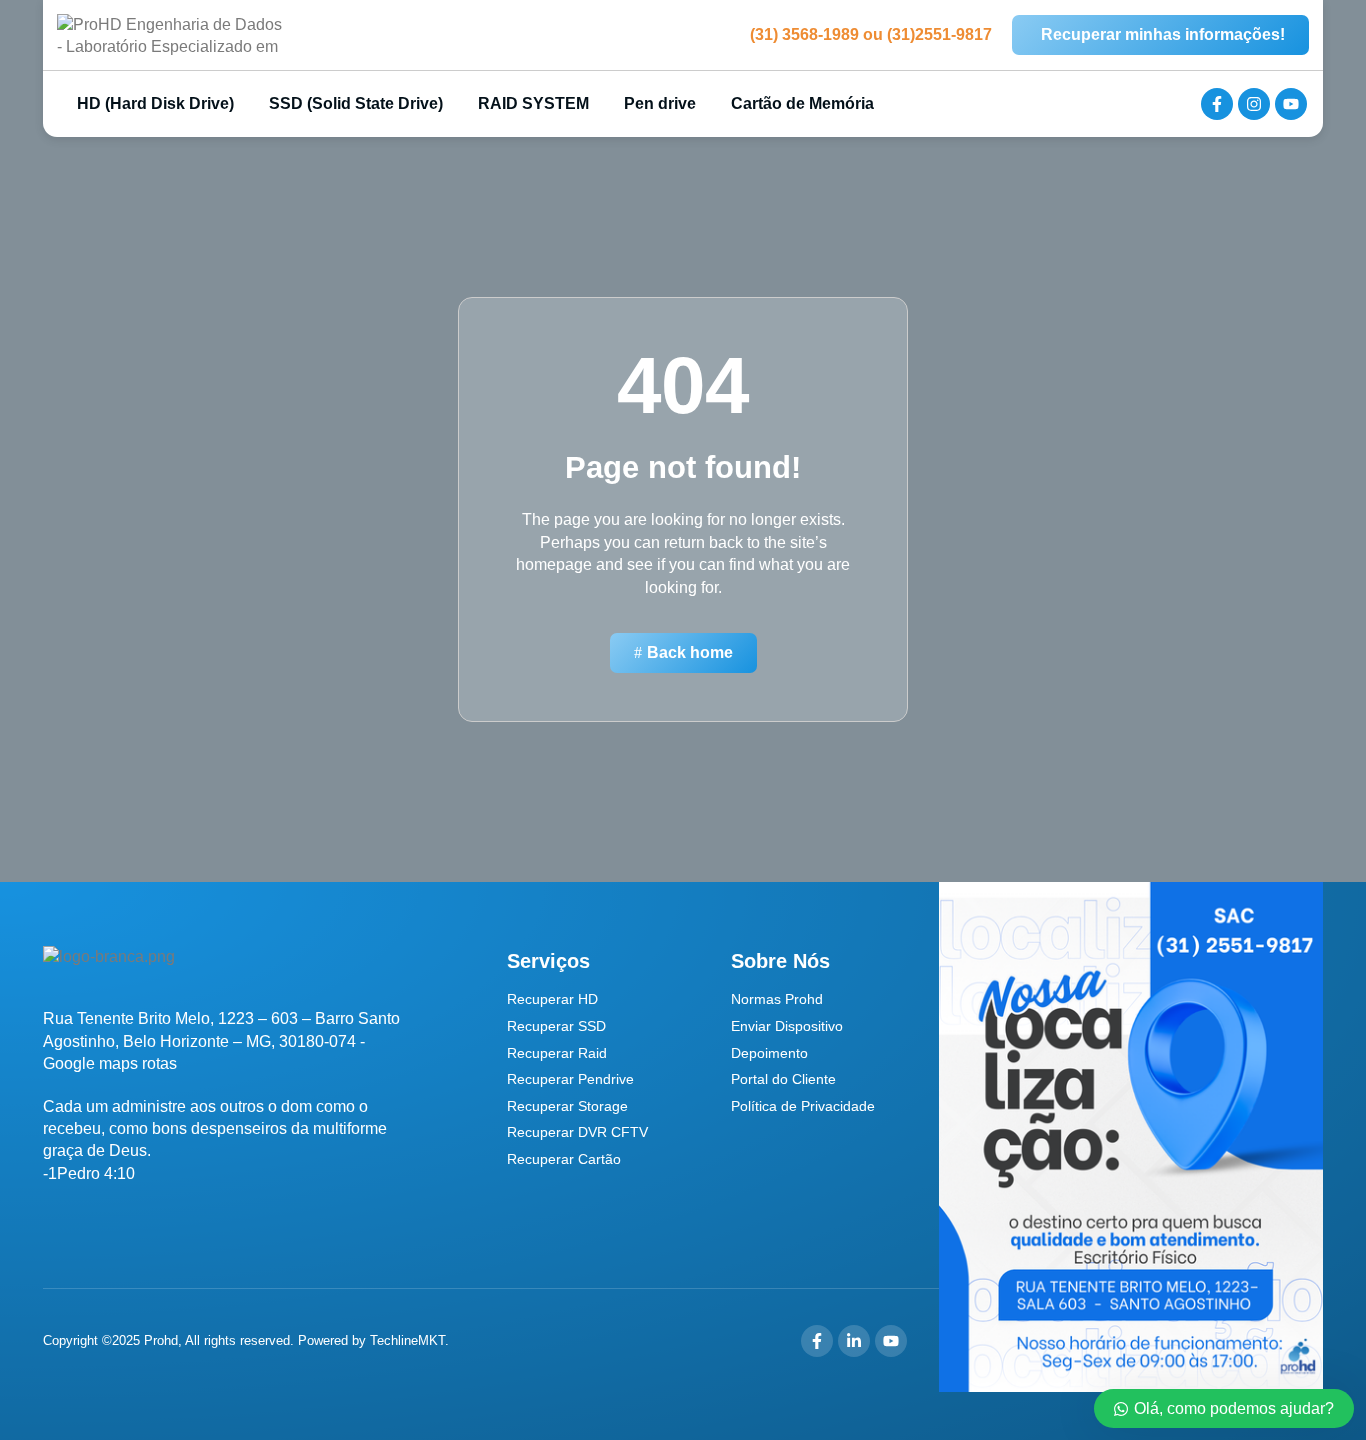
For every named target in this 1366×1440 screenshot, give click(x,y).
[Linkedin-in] (854, 1341)
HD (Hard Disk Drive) (153, 103)
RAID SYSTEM (533, 103)
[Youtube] (1291, 104)
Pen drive (660, 103)
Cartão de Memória (802, 103)
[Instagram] (1254, 104)
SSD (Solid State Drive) (356, 103)
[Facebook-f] (1217, 104)
